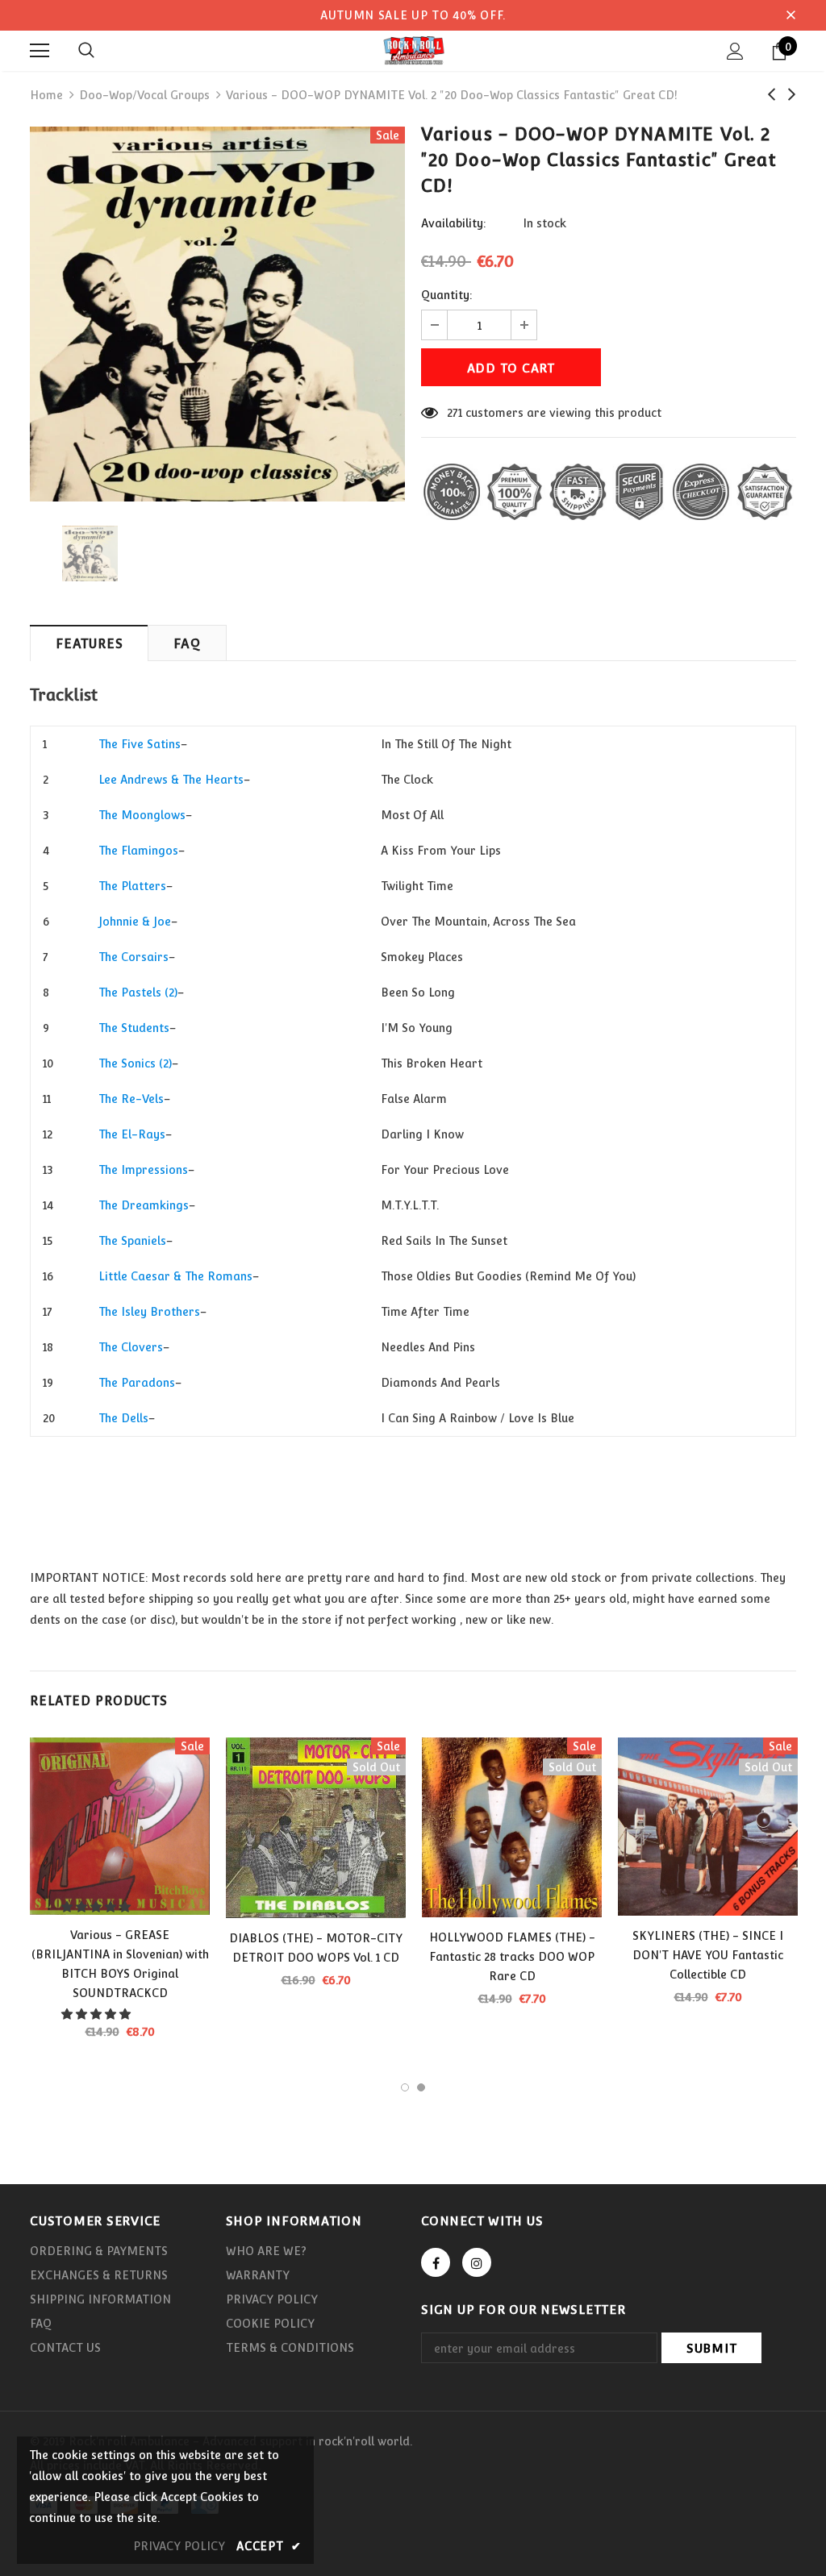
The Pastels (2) (138, 993)
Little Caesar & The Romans (175, 1276)
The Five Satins (140, 744)
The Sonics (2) (135, 1063)
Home (46, 95)
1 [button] (405, 2087)
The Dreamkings (144, 1205)
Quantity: (446, 295)
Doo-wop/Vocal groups (144, 95)
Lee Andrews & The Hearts (171, 780)
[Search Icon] (86, 51)
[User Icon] (735, 51)
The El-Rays (132, 1134)
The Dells (123, 1418)
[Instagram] (477, 2262)
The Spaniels (132, 1241)
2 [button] (421, 2087)
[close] (791, 15)
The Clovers (131, 1347)
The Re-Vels (131, 1099)
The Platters (132, 886)
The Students (134, 1028)
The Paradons (137, 1383)
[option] (217, 314)
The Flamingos (138, 851)
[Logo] (413, 50)
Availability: (453, 223)
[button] (98, 1907)
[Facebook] (436, 2262)
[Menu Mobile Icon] (40, 51)
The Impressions (143, 1170)
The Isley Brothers (149, 1312)
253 (456, 413)
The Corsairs (133, 957)
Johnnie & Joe (135, 922)
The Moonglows (142, 815)
